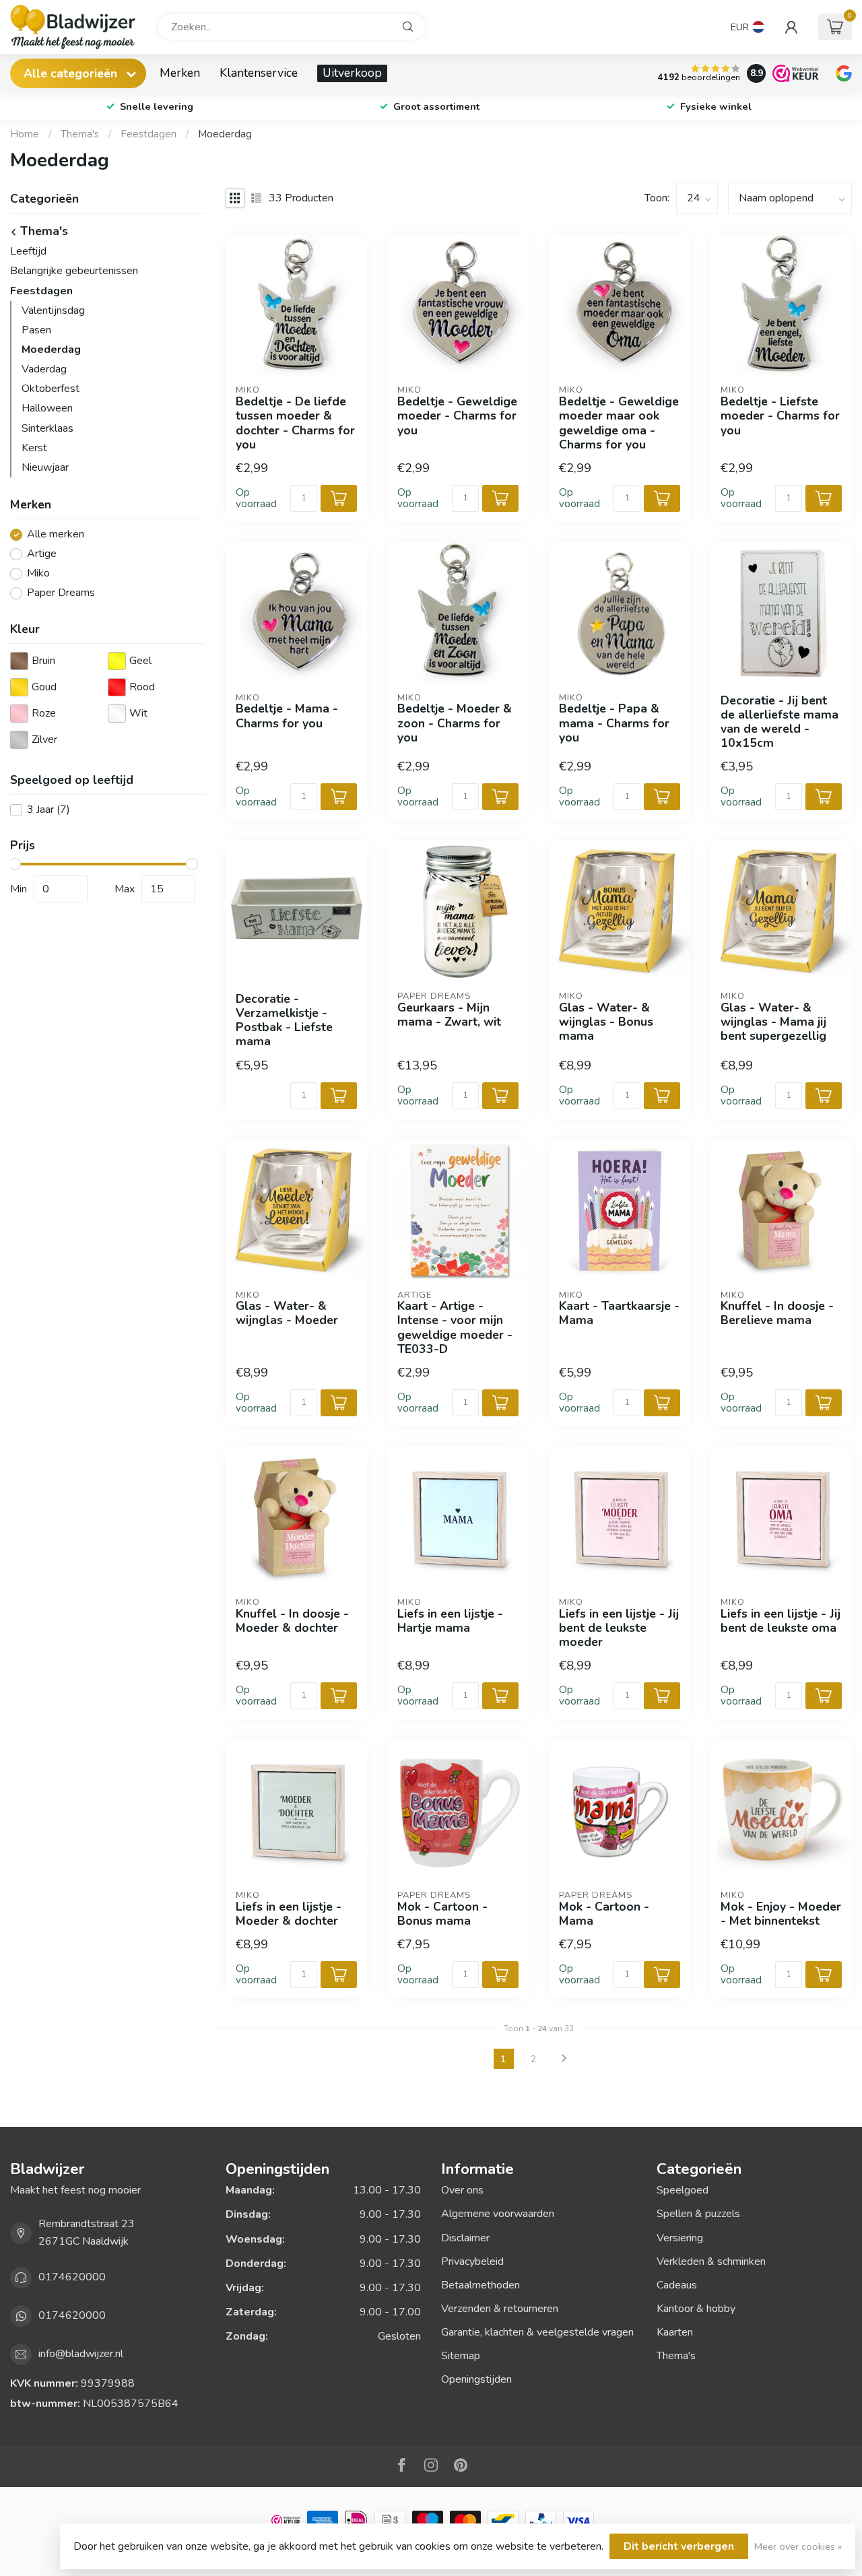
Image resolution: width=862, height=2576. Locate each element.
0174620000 (72, 2277)
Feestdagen (148, 134)
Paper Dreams (61, 593)
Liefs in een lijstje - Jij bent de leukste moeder (619, 1628)
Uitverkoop (352, 73)
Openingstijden (476, 2379)
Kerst (34, 448)
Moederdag (225, 134)
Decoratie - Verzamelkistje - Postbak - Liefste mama (284, 1021)
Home (25, 134)
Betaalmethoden (480, 2285)
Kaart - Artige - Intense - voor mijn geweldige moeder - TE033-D (455, 1328)
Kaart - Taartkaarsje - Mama (619, 1313)
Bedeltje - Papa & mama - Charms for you (614, 723)
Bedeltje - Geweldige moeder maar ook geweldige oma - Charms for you (619, 423)
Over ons (462, 2190)
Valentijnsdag (53, 310)
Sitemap (461, 2356)
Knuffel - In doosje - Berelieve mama (777, 1313)
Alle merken (56, 535)
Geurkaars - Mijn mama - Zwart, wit (449, 1015)
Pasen (36, 330)
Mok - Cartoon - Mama (604, 1914)
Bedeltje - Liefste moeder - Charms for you (780, 416)
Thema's (80, 134)
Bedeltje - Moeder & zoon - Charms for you (455, 723)
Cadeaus (677, 2285)
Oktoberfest (51, 389)
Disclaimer (465, 2238)
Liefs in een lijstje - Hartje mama (450, 1621)
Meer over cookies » (798, 2546)
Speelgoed (683, 2190)
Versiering (680, 2238)
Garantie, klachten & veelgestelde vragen (537, 2332)
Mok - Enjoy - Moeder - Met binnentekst (781, 1914)
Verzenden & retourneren (500, 2309)
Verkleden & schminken (711, 2261)
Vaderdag (44, 369)
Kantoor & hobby (696, 2309)
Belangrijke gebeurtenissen (74, 271)
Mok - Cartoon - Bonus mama (442, 1914)
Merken (180, 73)
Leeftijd (28, 251)
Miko (38, 574)
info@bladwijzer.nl (81, 2354)
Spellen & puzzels (698, 2214)
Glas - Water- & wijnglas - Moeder (287, 1313)
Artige (42, 554)
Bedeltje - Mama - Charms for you (287, 716)
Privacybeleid (472, 2261)
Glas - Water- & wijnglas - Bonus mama (606, 1022)
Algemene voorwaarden (498, 2214)
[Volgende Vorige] (564, 2059)
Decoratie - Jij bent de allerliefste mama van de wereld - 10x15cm (780, 722)
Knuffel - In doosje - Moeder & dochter (292, 1621)
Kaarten (675, 2332)
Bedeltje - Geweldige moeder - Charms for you (457, 416)
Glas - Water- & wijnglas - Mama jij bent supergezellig (773, 1022)
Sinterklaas (47, 428)
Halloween (47, 408)
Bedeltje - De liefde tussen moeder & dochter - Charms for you (295, 423)
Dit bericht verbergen (679, 2546)
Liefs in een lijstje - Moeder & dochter (289, 1914)
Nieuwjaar (45, 467)
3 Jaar (48, 810)
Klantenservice (259, 73)
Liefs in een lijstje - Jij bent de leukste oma (781, 1621)
